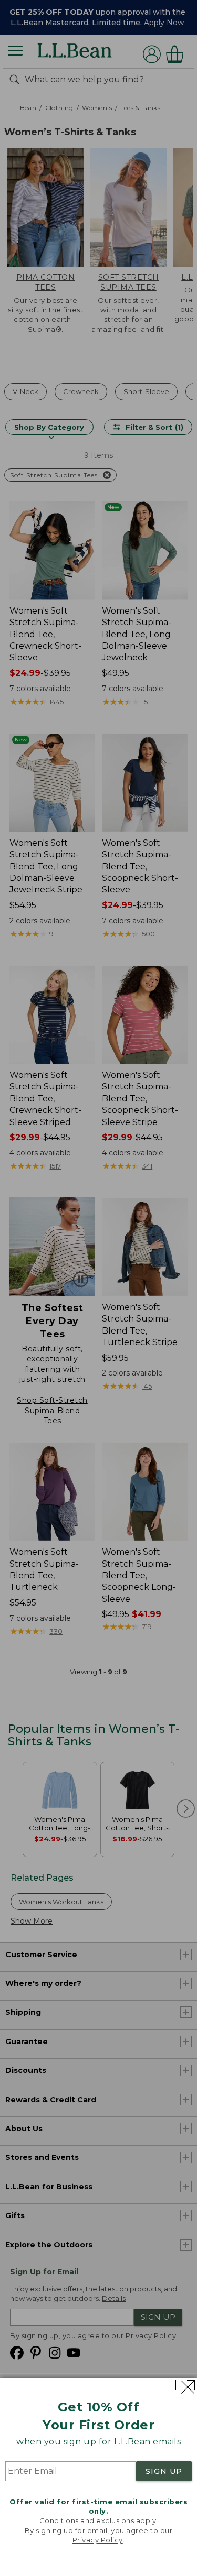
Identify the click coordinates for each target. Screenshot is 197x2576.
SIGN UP (164, 2471)
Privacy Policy (98, 2540)
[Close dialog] (185, 2387)
